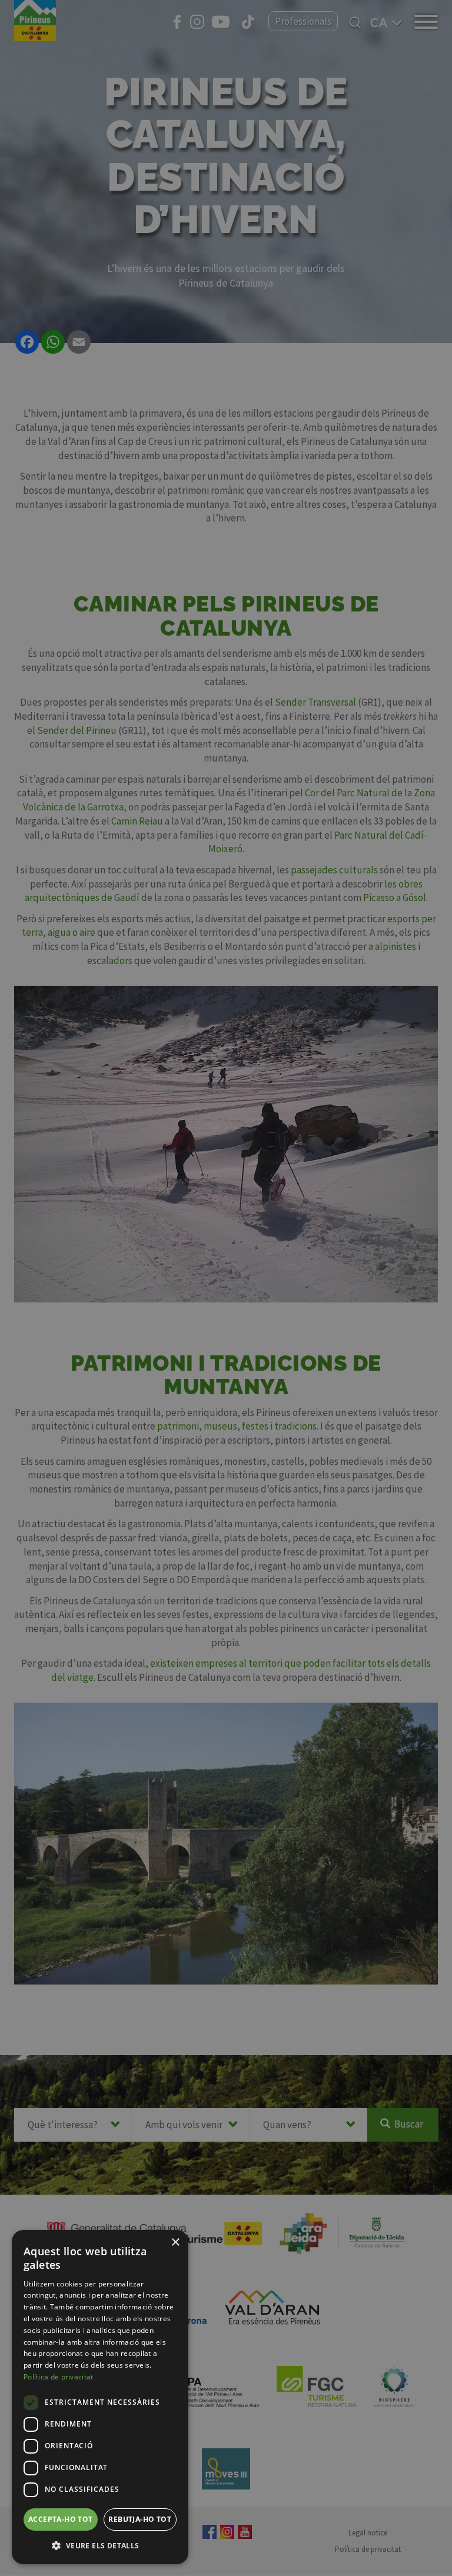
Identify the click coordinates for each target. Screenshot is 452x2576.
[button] (100, 2545)
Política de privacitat (59, 2377)
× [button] (175, 2243)
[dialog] (100, 2397)
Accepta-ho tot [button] (61, 2519)
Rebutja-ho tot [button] (140, 2519)
